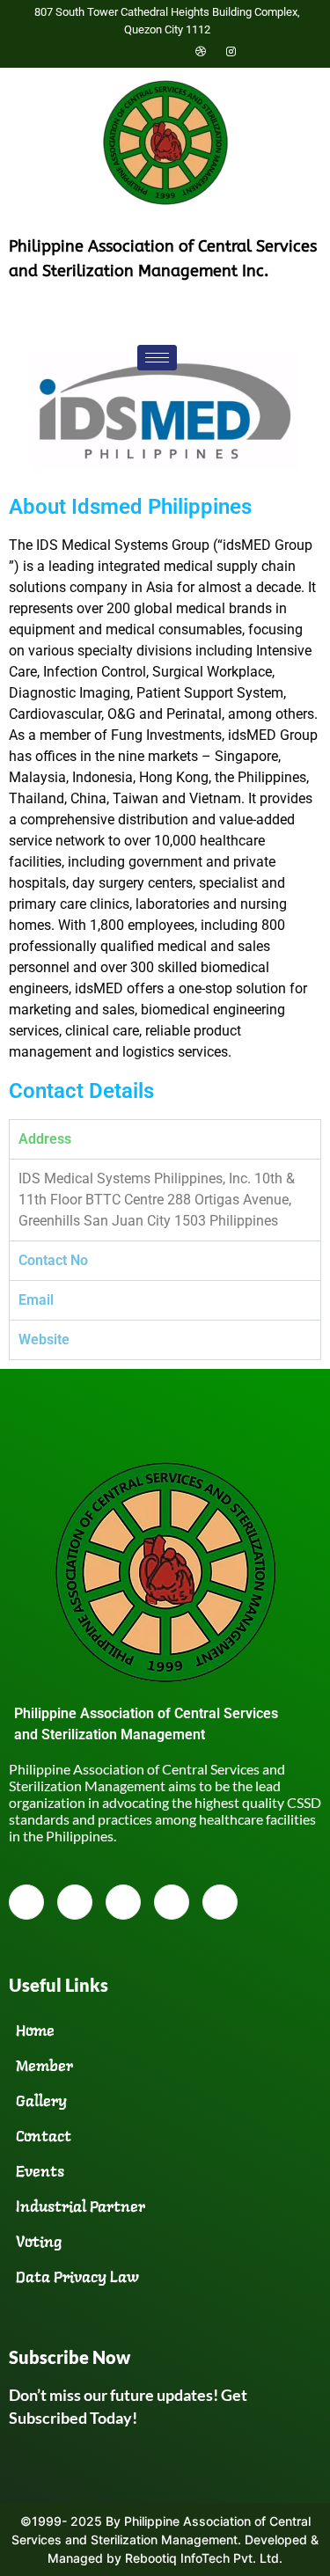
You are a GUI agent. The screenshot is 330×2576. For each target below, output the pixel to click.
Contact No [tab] (53, 1260)
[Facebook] (108, 51)
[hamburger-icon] (157, 358)
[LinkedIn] (170, 51)
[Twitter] (139, 51)
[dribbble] (172, 1902)
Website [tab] (44, 1339)
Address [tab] (45, 1139)
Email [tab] (36, 1300)
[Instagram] (231, 51)
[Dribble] (201, 51)
